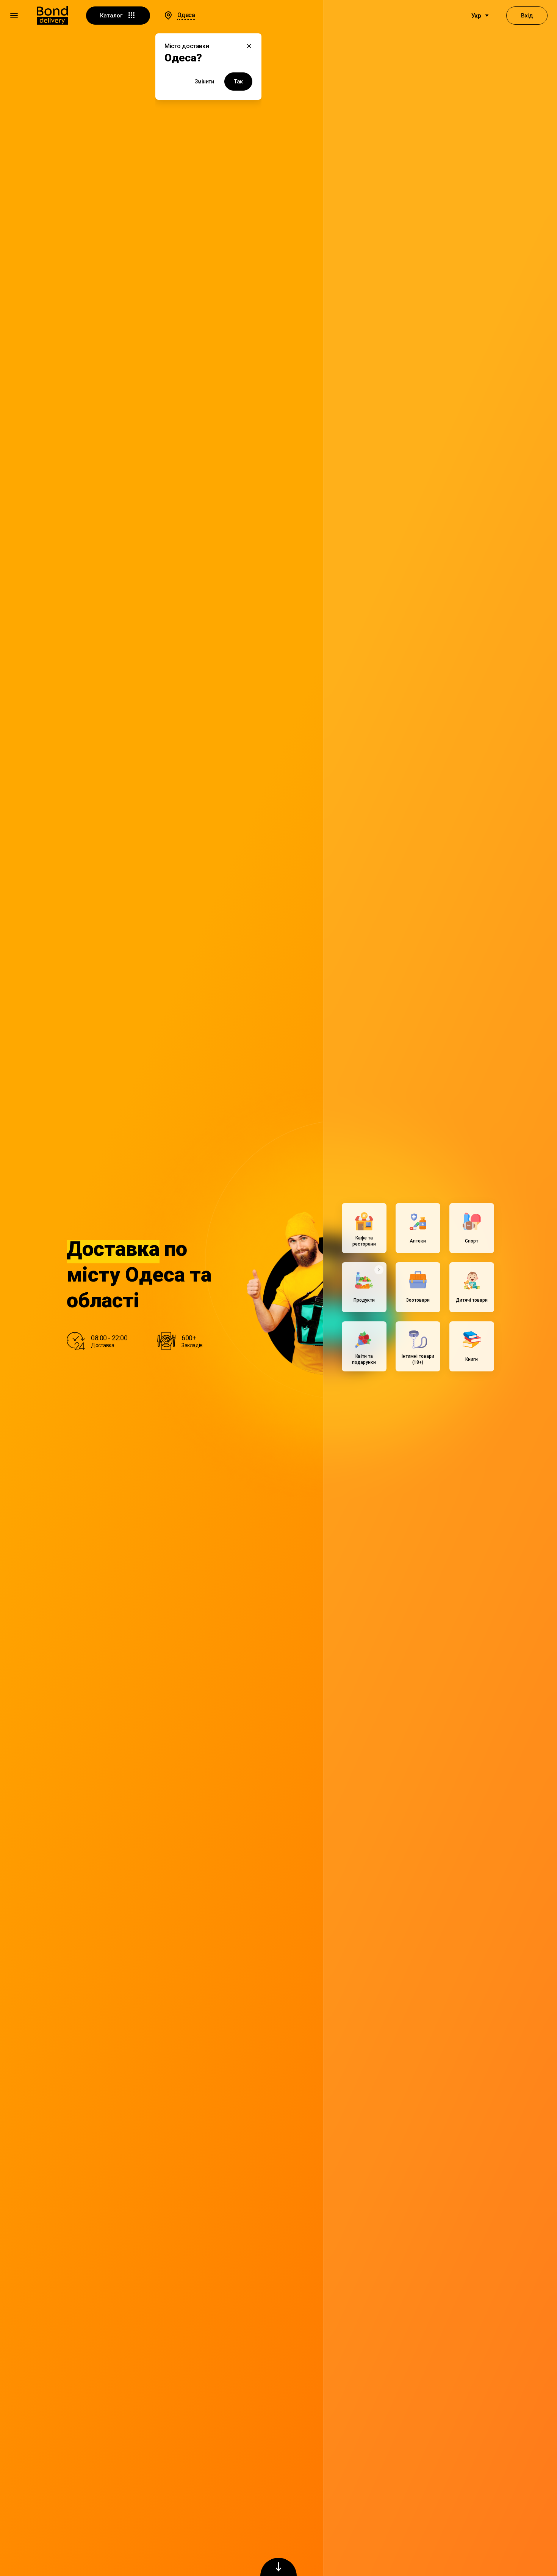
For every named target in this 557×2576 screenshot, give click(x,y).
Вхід (527, 16)
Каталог (112, 16)
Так (238, 82)
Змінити (204, 82)
